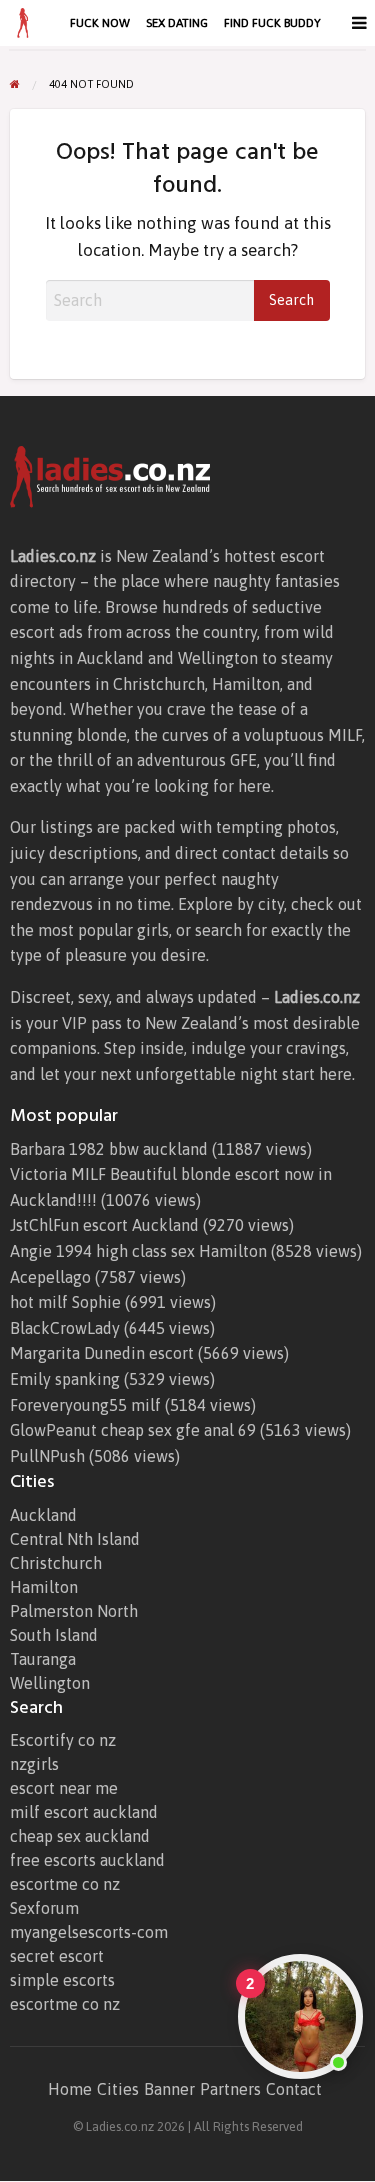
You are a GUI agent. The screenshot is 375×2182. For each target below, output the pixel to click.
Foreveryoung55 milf (85, 1405)
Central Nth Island (75, 1539)
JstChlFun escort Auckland (104, 1225)
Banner (169, 2089)
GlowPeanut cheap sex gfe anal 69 (133, 1430)
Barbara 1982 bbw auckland (109, 1149)
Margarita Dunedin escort (102, 1353)
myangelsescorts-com (89, 1932)
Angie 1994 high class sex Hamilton (138, 1251)
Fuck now (100, 23)
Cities (118, 2089)
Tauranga (43, 1659)
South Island (54, 1635)
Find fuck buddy (272, 23)
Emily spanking (65, 1379)
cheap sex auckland (80, 1836)
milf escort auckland (84, 1812)
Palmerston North (74, 1611)
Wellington (50, 1683)
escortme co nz (65, 1884)
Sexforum (44, 1908)
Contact (294, 2089)
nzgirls (34, 1764)
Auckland (43, 1515)
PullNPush (47, 1456)
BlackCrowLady (65, 1328)
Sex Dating (177, 23)
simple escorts (62, 1980)
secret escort (57, 1956)
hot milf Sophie (65, 1302)
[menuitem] (100, 23)
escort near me (64, 1788)
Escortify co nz (63, 1740)
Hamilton (44, 1587)
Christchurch (56, 1563)
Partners (230, 2089)
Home (70, 2089)
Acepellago (50, 1277)
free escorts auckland (87, 1860)
